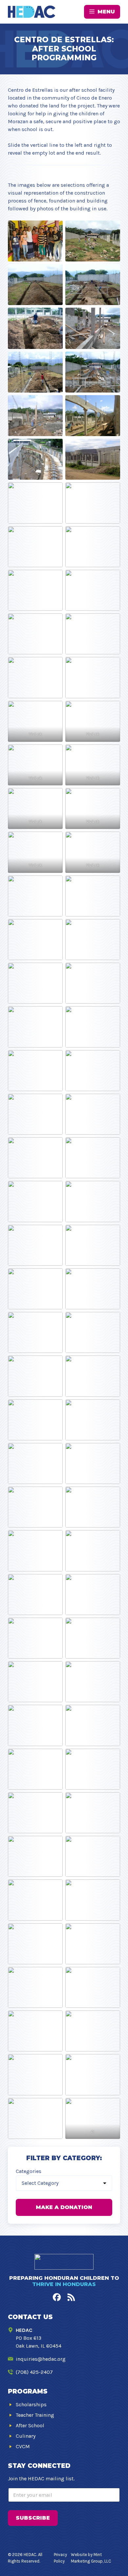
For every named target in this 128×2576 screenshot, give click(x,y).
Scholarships (31, 2404)
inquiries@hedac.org (41, 2359)
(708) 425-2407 (34, 2372)
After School (30, 2425)
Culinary (26, 2436)
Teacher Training (35, 2415)
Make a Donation (64, 2207)
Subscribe (33, 2518)
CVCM (23, 2446)
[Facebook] (57, 2297)
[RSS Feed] (71, 2297)
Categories (29, 2171)
